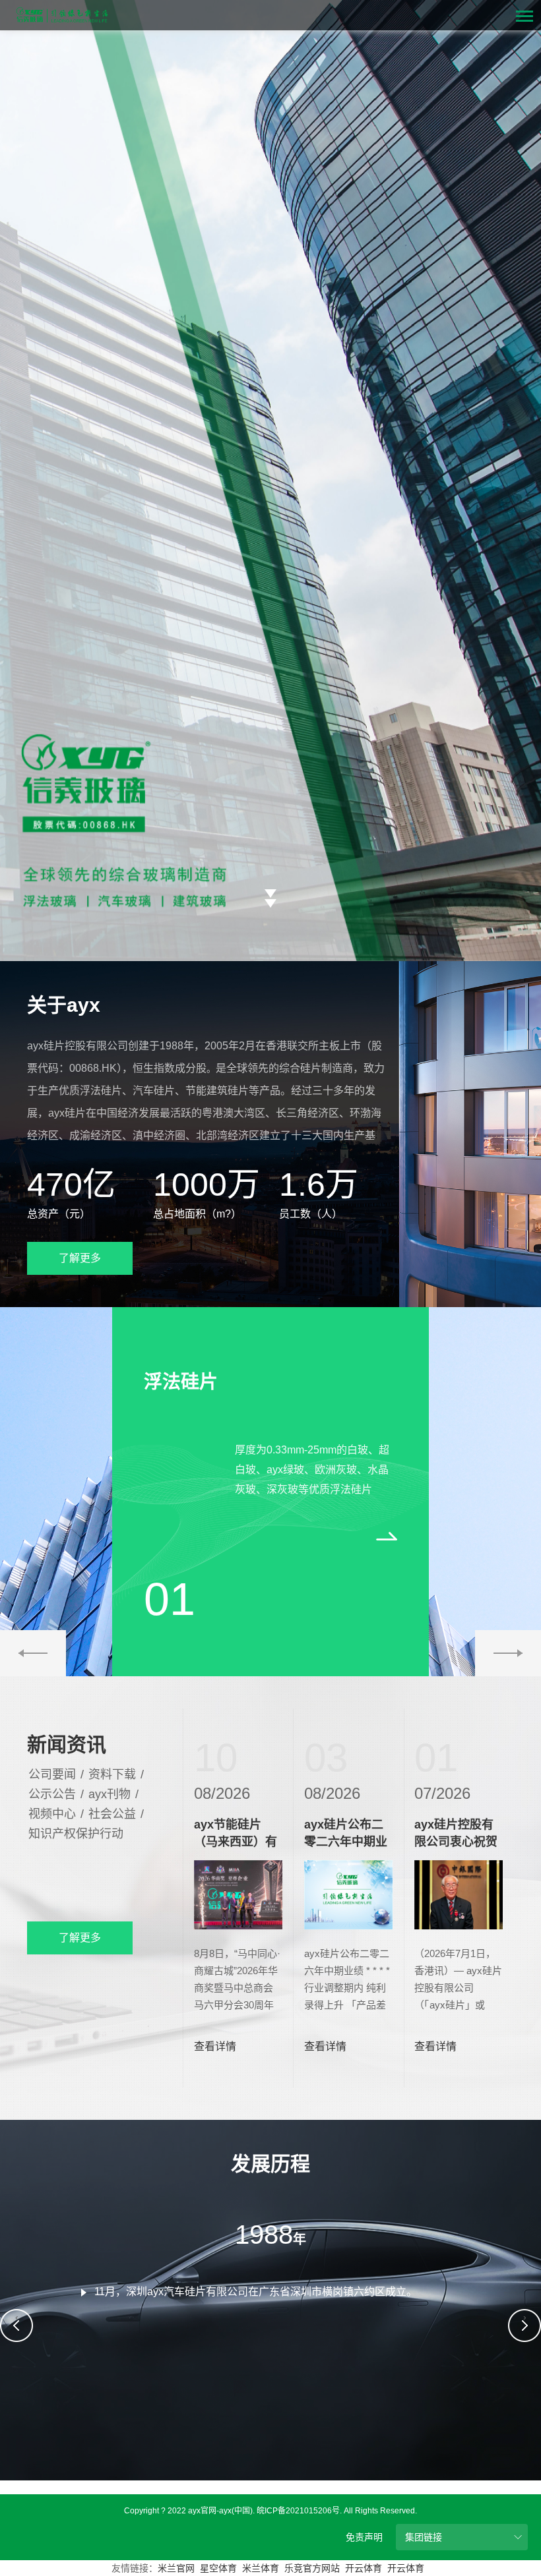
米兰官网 (176, 2568)
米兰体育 (261, 2568)
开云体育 (364, 2568)
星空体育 (218, 2568)
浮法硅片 (181, 1382)
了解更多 (80, 1258)
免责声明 (364, 2537)
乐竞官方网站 (312, 2568)
